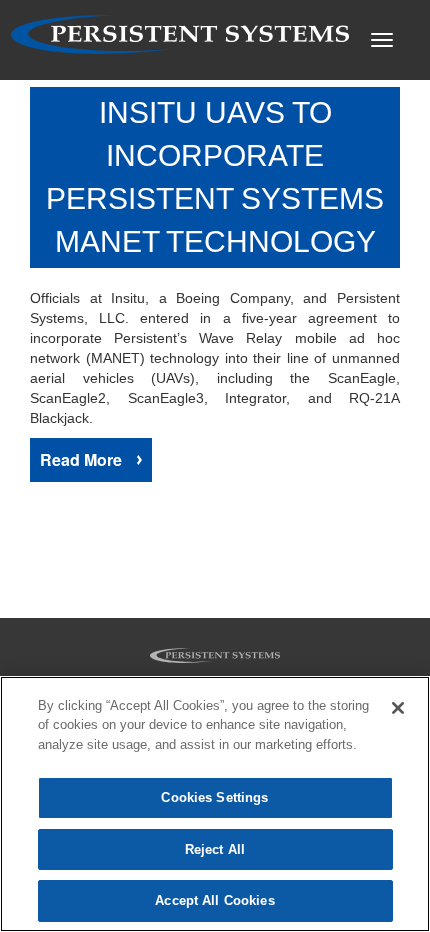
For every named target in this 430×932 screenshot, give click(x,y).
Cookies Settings (214, 797)
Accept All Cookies (214, 900)
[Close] (398, 708)
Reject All (215, 849)
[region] (215, 804)
